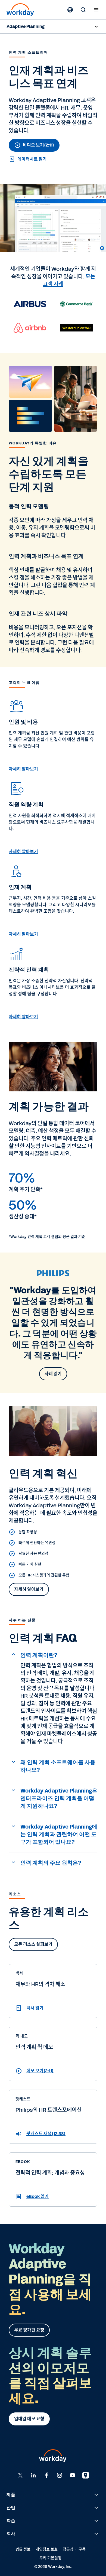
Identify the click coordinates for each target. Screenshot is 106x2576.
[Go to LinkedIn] (33, 2475)
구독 (82, 2549)
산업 (11, 2508)
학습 (11, 2521)
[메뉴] (96, 10)
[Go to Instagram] (60, 2475)
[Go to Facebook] (46, 2475)
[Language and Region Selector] (70, 10)
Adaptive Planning (26, 26)
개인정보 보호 (47, 2549)
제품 (11, 2495)
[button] (53, 1655)
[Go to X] (20, 2475)
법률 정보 (23, 2549)
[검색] (83, 10)
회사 (11, 2534)
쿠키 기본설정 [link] (50, 2558)
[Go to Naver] (86, 2475)
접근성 (68, 2549)
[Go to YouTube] (73, 2475)
